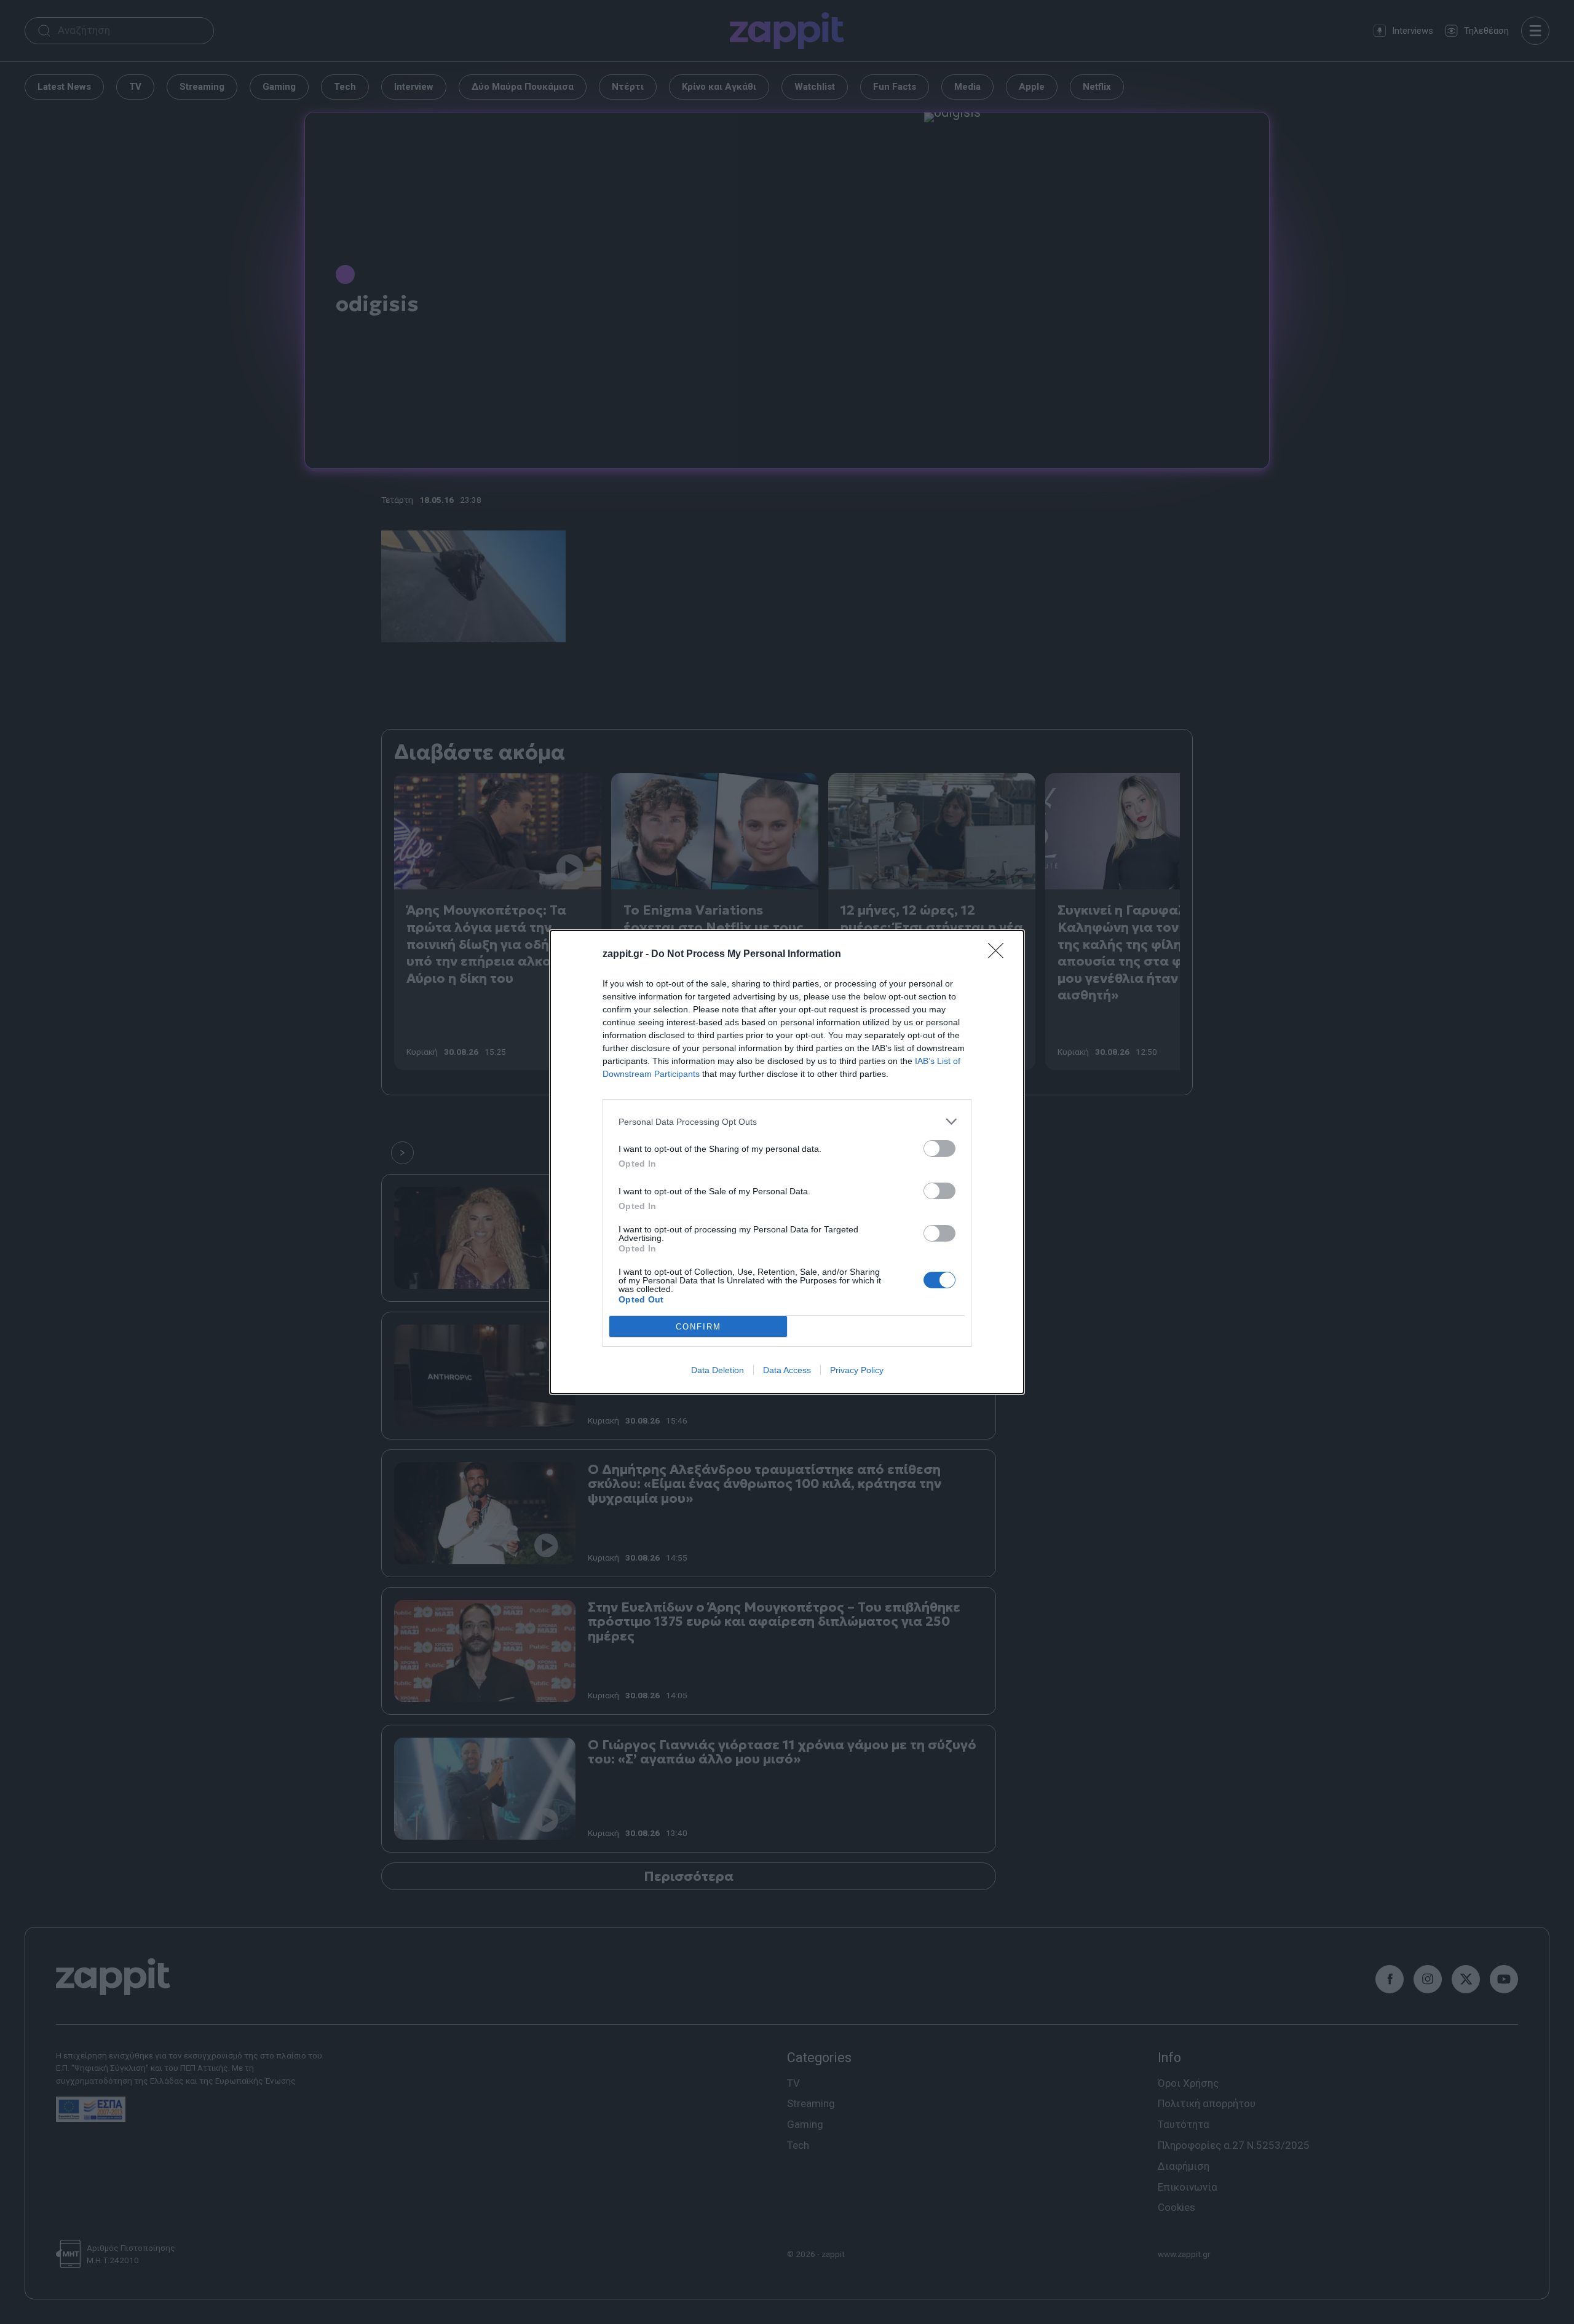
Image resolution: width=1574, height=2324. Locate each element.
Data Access (787, 1370)
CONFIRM (698, 1327)
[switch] (939, 1148)
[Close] (1000, 955)
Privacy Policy (857, 1370)
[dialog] (787, 1162)
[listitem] (787, 1121)
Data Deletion (718, 1370)
